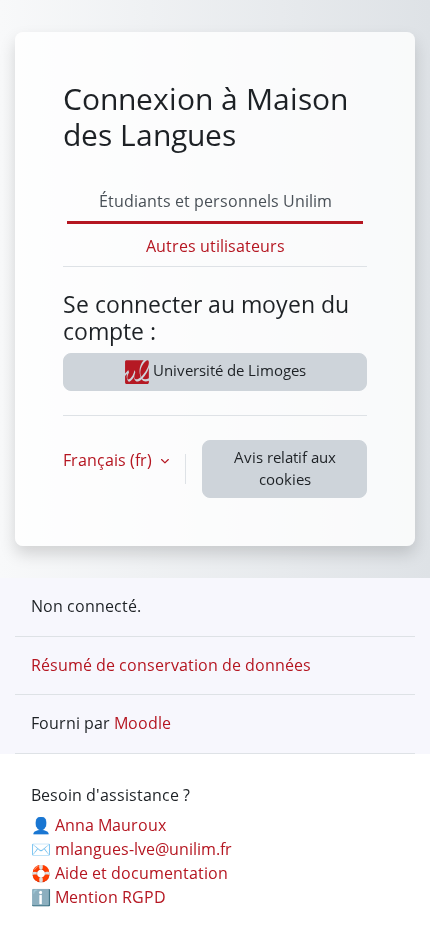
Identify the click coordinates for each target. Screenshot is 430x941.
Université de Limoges (227, 370)
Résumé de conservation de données (171, 665)
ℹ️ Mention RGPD (98, 897)
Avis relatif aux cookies (285, 468)
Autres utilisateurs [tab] (215, 246)
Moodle (142, 723)
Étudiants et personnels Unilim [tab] (215, 201)
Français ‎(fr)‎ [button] (109, 460)
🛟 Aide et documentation (129, 873)
